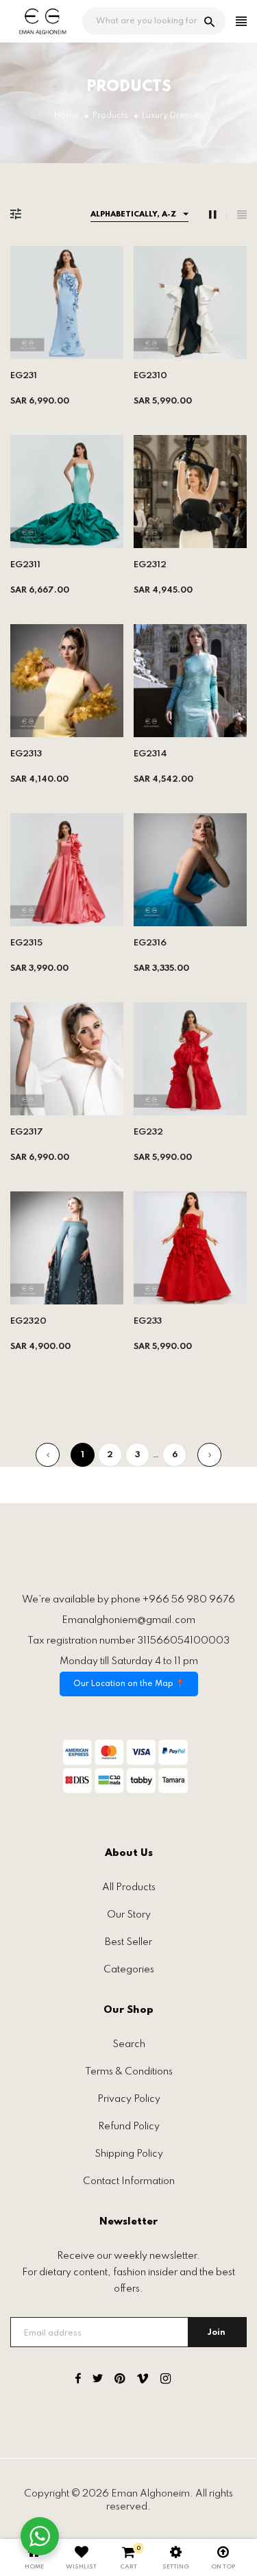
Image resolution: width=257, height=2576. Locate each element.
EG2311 (25, 565)
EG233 (148, 1321)
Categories (129, 1970)
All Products (129, 1887)
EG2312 (150, 565)
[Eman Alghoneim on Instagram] (166, 2381)
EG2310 (150, 376)
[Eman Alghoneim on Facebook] (78, 2381)
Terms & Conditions (129, 2072)
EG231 (24, 376)
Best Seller (128, 1942)
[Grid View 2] (218, 215)
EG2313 (26, 754)
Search (129, 2044)
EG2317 (27, 1132)
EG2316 (150, 943)
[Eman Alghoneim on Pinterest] (120, 2381)
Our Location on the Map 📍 (129, 1684)
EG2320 (28, 1321)
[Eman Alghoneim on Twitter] (98, 2381)
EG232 (148, 1132)
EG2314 (150, 754)
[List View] (242, 215)
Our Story (129, 1915)
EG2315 (26, 943)
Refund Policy (129, 2127)
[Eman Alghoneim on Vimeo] (143, 2381)
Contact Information (129, 2181)
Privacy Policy (129, 2099)
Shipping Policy (129, 2154)
